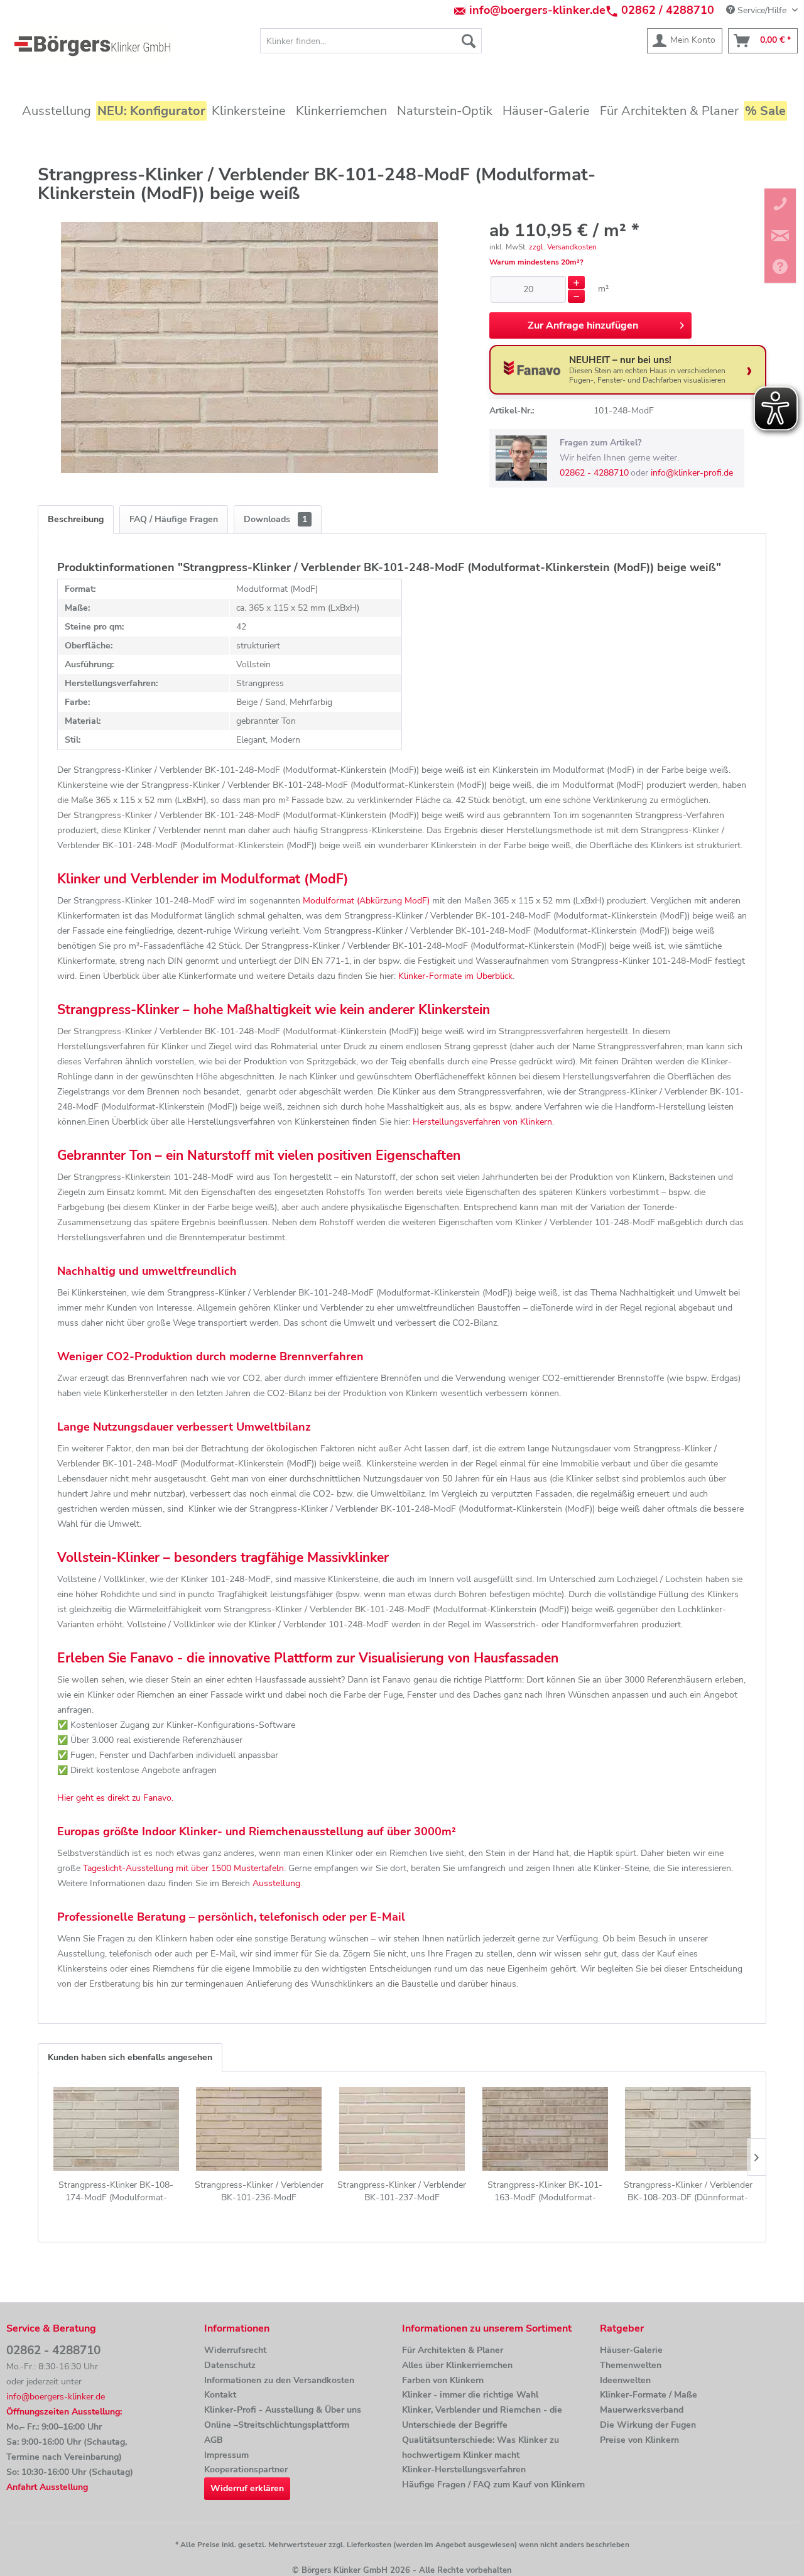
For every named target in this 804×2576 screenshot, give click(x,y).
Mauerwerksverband (642, 2410)
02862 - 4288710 (594, 473)
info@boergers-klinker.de (537, 10)
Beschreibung (76, 519)
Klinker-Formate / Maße (649, 2395)
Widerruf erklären (247, 2488)
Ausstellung (276, 1883)
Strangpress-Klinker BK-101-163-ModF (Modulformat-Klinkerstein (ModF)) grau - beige (545, 2191)
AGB (214, 2440)
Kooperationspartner (246, 2470)
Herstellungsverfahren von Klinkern (482, 1122)
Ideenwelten (625, 2380)
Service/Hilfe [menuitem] (762, 10)
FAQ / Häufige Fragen (174, 519)
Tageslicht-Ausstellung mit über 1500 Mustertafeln (183, 1868)
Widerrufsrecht (235, 2350)
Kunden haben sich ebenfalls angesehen (130, 2057)
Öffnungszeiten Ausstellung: (64, 2412)
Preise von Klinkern (639, 2440)
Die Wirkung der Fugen (648, 2425)
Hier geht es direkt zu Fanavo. (115, 1798)
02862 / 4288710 (668, 10)
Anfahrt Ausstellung (47, 2487)
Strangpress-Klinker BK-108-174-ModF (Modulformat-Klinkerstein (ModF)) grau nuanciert (116, 2191)
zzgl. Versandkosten (563, 247)
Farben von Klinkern (443, 2380)
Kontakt (220, 2395)
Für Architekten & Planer (453, 2350)
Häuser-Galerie (631, 2350)
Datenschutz (230, 2365)
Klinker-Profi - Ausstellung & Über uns (283, 2410)
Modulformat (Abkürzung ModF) (366, 901)
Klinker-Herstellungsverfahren (464, 2470)
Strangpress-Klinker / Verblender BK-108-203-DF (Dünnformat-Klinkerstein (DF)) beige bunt (688, 2191)
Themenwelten (631, 2365)
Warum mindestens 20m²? (536, 262)
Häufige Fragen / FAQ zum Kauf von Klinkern (493, 2485)
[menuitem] (371, 41)
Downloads (275, 519)
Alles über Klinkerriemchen (457, 2365)
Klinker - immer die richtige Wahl (470, 2395)
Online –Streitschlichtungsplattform (277, 2425)
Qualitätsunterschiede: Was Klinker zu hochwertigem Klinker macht (481, 2448)
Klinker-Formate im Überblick (455, 976)
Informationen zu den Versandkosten (279, 2380)
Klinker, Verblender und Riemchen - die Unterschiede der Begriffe (482, 2417)
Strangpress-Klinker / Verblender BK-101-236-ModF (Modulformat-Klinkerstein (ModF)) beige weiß (259, 2191)
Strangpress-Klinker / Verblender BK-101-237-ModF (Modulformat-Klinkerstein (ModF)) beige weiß (402, 2191)
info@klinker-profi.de (692, 473)
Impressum (226, 2455)
